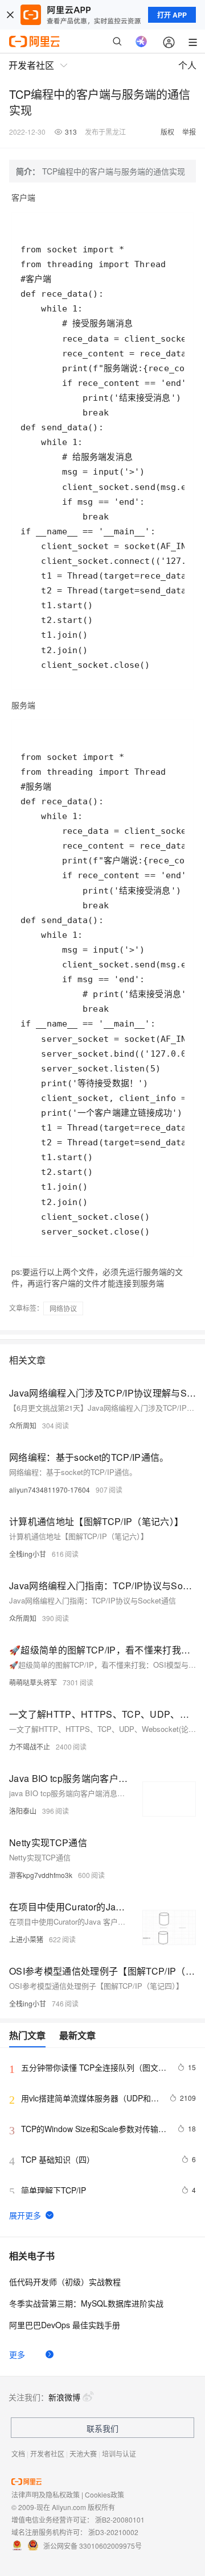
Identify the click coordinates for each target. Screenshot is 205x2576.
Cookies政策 (104, 2494)
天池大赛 (83, 2454)
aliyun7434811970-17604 (50, 1489)
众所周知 (23, 1425)
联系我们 (102, 2428)
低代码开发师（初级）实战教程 (65, 2282)
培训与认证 (119, 2454)
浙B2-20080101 (120, 2519)
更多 (17, 2354)
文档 (18, 2454)
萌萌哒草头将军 (33, 1682)
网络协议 (63, 1308)
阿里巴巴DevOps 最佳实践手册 (65, 2325)
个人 (187, 65)
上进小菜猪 (26, 1939)
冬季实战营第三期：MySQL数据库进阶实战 (86, 2303)
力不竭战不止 (30, 1746)
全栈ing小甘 (28, 1554)
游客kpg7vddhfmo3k (41, 1875)
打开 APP (172, 15)
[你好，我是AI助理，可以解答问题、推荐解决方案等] (141, 41)
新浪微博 (64, 2397)
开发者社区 (47, 2454)
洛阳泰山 (23, 1811)
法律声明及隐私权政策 (46, 2494)
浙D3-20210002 (113, 2532)
